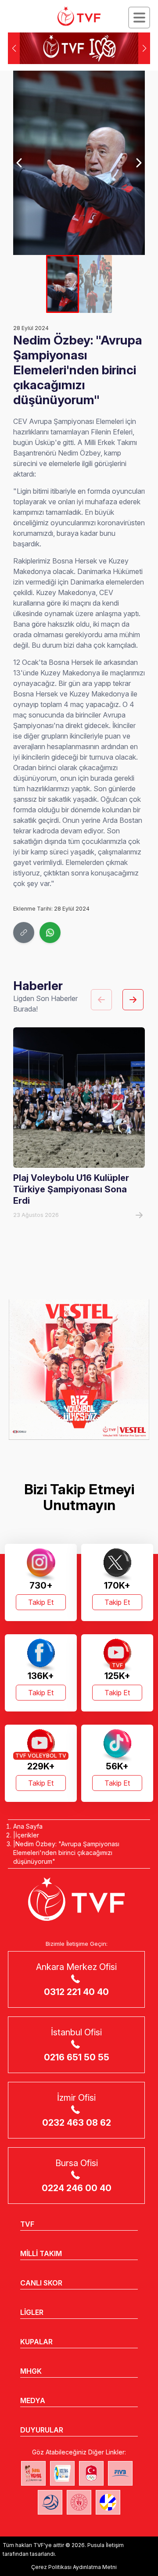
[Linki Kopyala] (24, 933)
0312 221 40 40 (76, 1992)
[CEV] (108, 2502)
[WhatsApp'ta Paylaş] (50, 933)
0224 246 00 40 (77, 2188)
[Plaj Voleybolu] (62, 2473)
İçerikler (27, 1835)
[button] (144, 48)
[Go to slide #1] (63, 284)
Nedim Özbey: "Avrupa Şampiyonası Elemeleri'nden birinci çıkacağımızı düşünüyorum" (66, 1853)
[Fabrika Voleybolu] (33, 2473)
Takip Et (41, 1602)
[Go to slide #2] (95, 284)
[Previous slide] (20, 163)
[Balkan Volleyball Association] (50, 2502)
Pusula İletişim (106, 2545)
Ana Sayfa (28, 1826)
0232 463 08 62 (77, 2123)
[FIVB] (120, 2473)
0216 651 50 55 (77, 2057)
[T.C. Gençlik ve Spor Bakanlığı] (79, 2502)
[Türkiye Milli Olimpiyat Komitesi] (91, 2473)
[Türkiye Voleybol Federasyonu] (79, 16)
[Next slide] (138, 163)
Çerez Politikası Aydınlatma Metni (74, 2567)
